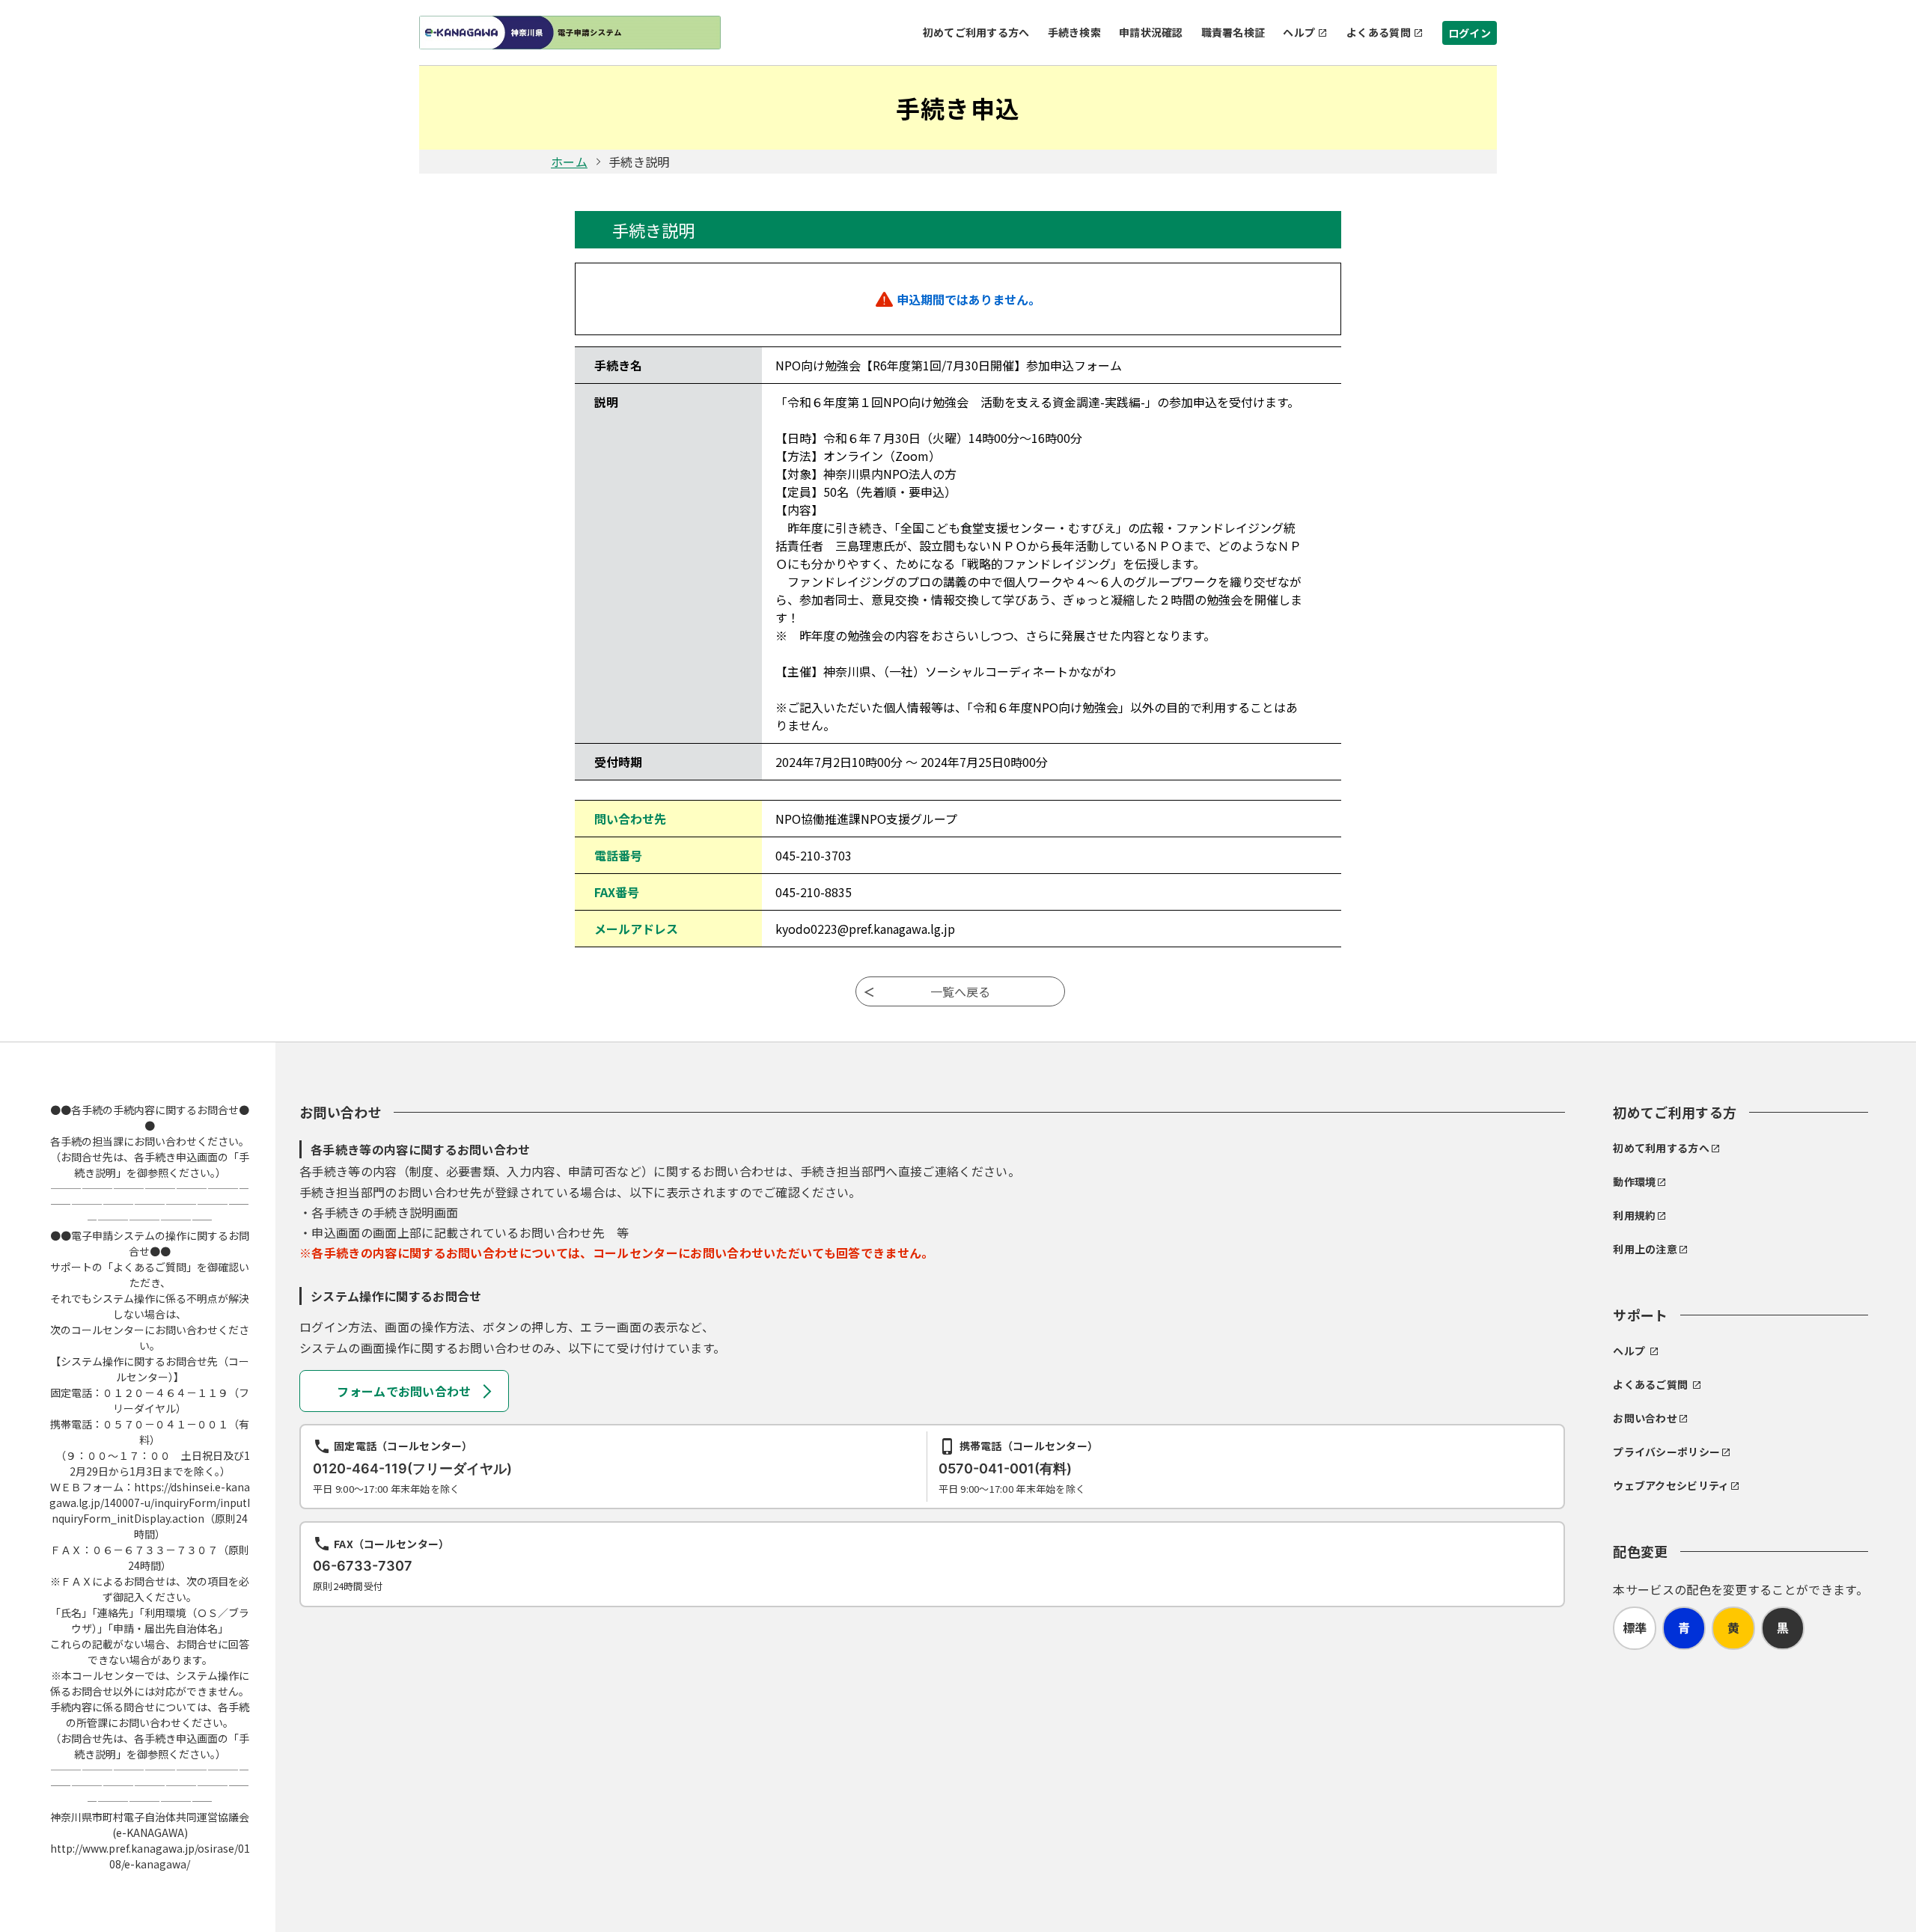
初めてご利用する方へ (976, 32)
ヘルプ (1299, 32)
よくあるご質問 (1650, 1384)
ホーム (569, 162)
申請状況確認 (1151, 32)
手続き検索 (1074, 32)
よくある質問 (1379, 32)
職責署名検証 (1233, 32)
